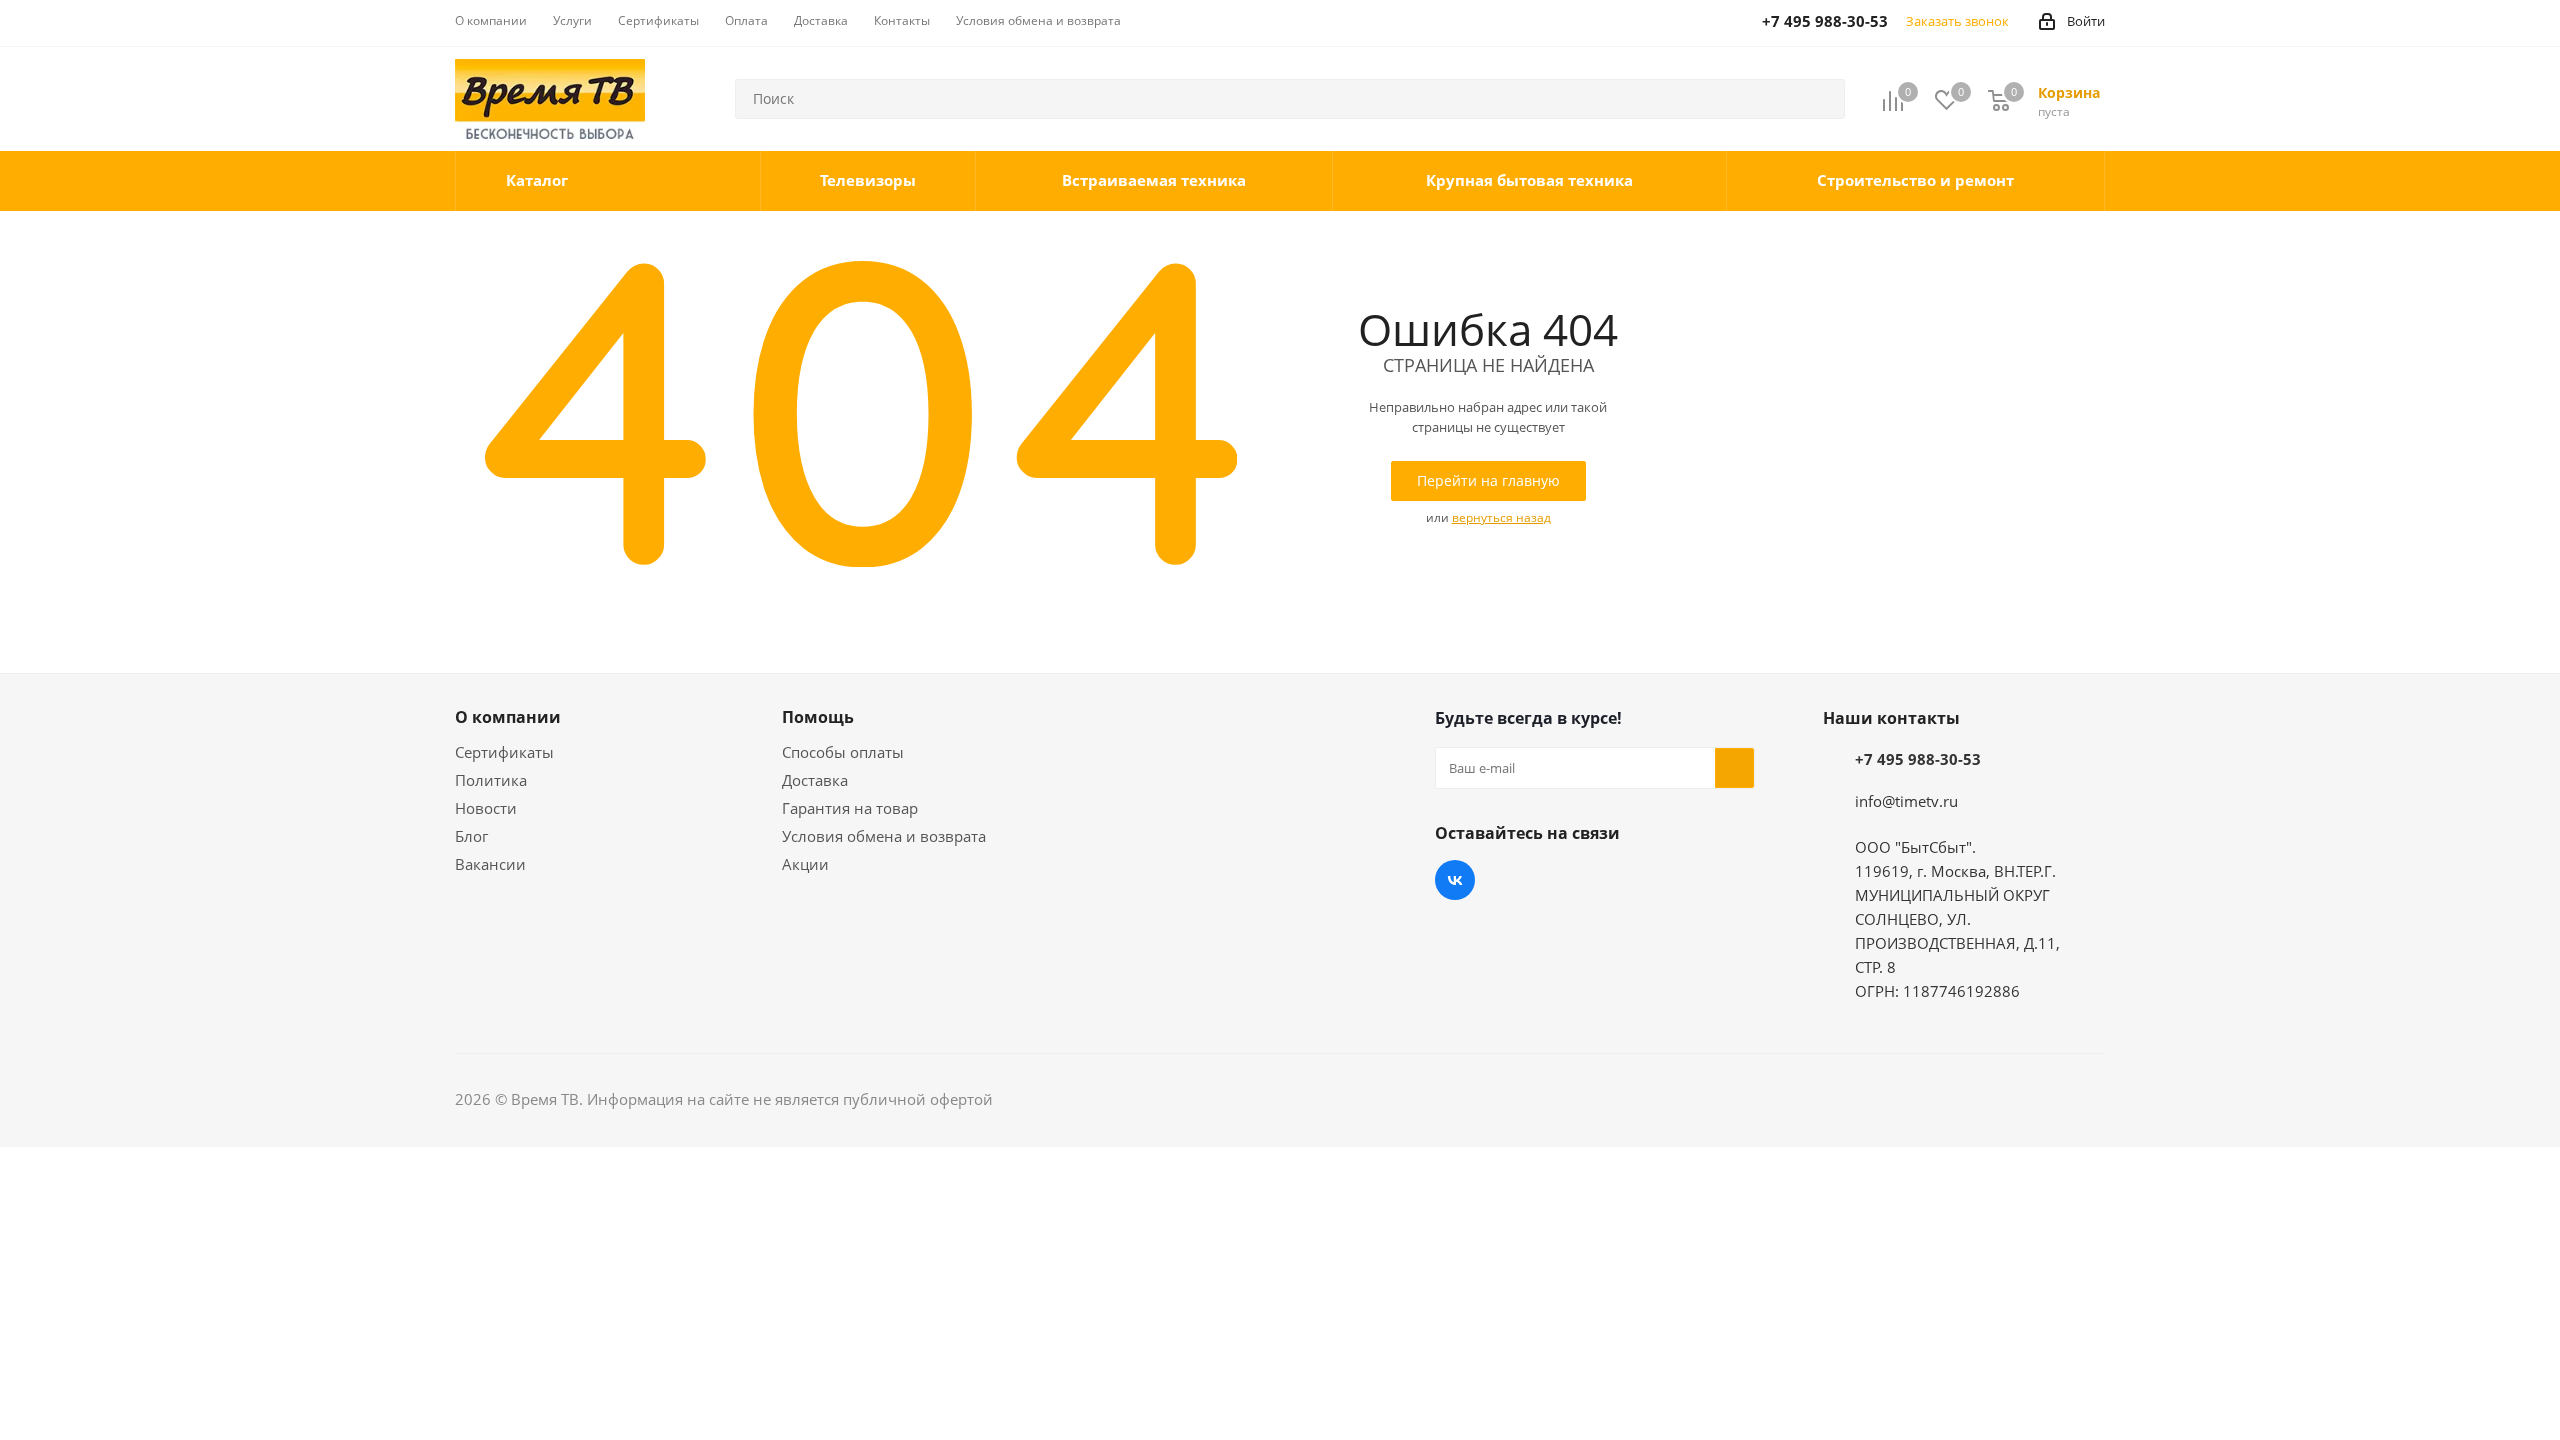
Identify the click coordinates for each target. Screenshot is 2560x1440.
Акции (805, 864)
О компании (508, 717)
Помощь (818, 717)
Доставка (815, 780)
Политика (491, 780)
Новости (486, 808)
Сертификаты (504, 752)
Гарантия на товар (850, 808)
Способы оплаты (843, 752)
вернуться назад (1501, 517)
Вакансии (490, 864)
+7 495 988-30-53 (1918, 759)
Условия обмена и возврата (884, 836)
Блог (471, 836)
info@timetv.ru (1906, 801)
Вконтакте (1455, 880)
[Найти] (1821, 99)
